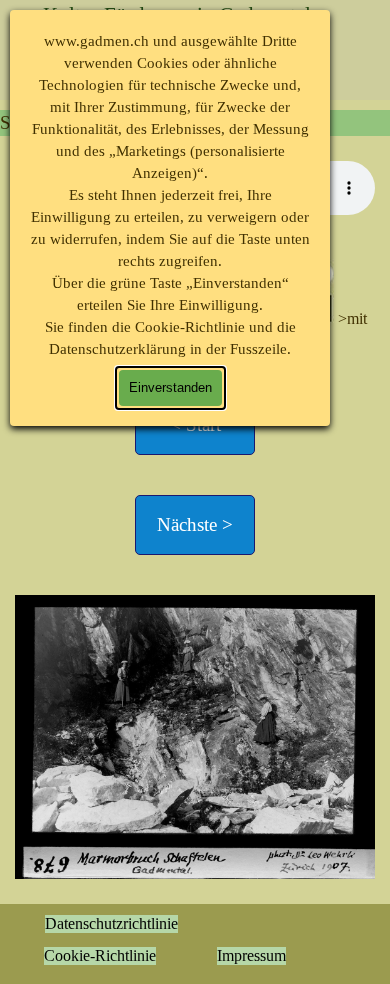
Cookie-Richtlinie (100, 955)
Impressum (251, 955)
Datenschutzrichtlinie (111, 923)
